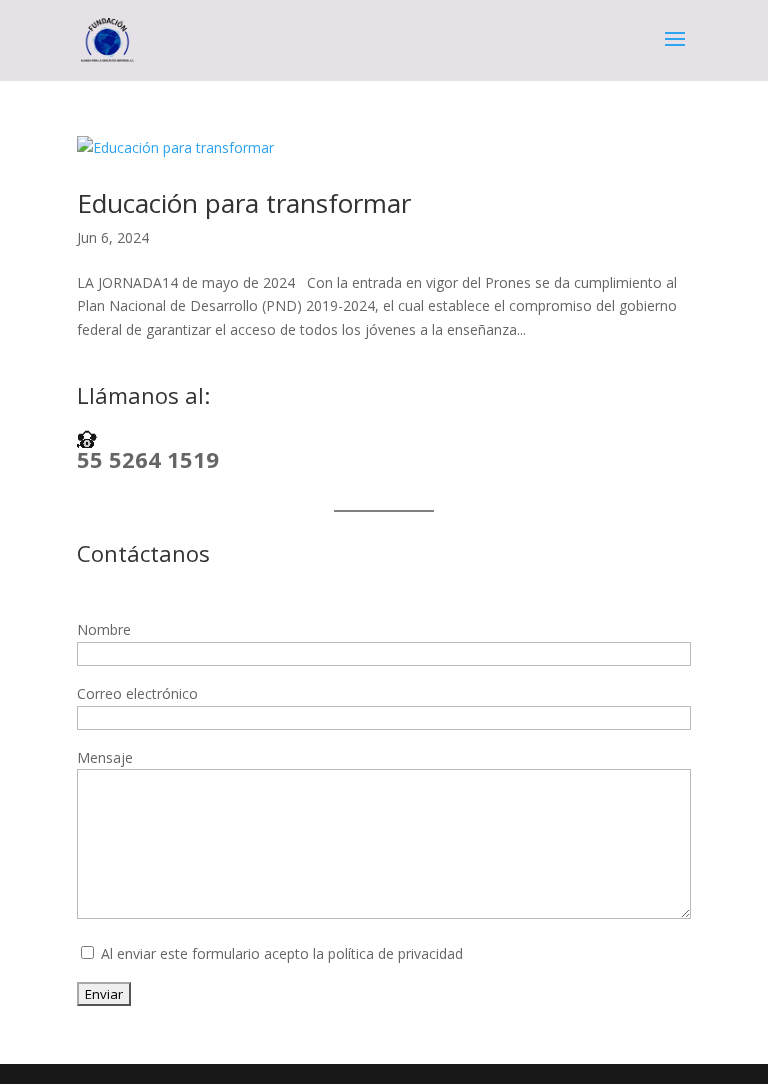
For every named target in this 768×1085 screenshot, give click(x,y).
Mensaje (105, 757)
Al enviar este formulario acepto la (280, 953)
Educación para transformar (244, 203)
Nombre (104, 629)
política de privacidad (395, 953)
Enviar (104, 994)
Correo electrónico (137, 693)
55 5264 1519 (148, 459)
